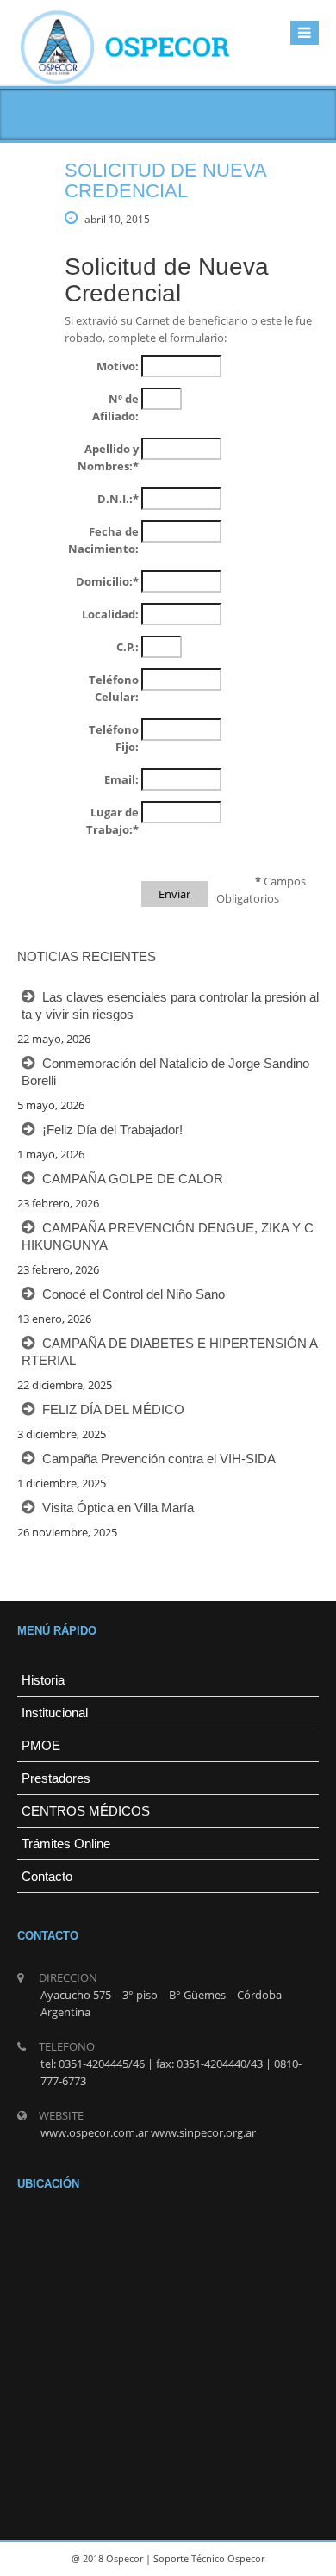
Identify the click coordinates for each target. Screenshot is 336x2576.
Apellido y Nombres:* (108, 457)
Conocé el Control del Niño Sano (134, 1294)
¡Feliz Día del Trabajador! (112, 1130)
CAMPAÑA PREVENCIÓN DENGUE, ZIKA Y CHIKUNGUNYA (168, 1236)
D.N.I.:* (118, 499)
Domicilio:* (107, 581)
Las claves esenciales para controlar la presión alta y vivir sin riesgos (170, 1006)
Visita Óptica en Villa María (118, 1508)
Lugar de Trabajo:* (112, 821)
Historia (43, 1680)
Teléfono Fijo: (114, 738)
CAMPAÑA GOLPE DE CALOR (133, 1179)
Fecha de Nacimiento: (103, 540)
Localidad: (110, 614)
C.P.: (128, 647)
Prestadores (56, 1778)
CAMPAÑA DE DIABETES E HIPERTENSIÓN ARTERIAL (170, 1352)
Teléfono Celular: (114, 688)
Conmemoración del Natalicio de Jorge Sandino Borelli (165, 1072)
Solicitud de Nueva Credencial (165, 180)
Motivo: (118, 366)
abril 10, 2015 (117, 219)
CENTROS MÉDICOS (86, 1811)
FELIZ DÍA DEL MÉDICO (113, 1409)
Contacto (47, 1876)
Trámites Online (66, 1844)
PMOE (41, 1745)
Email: (121, 779)
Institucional (55, 1713)
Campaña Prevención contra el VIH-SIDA (159, 1459)
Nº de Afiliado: (115, 407)
